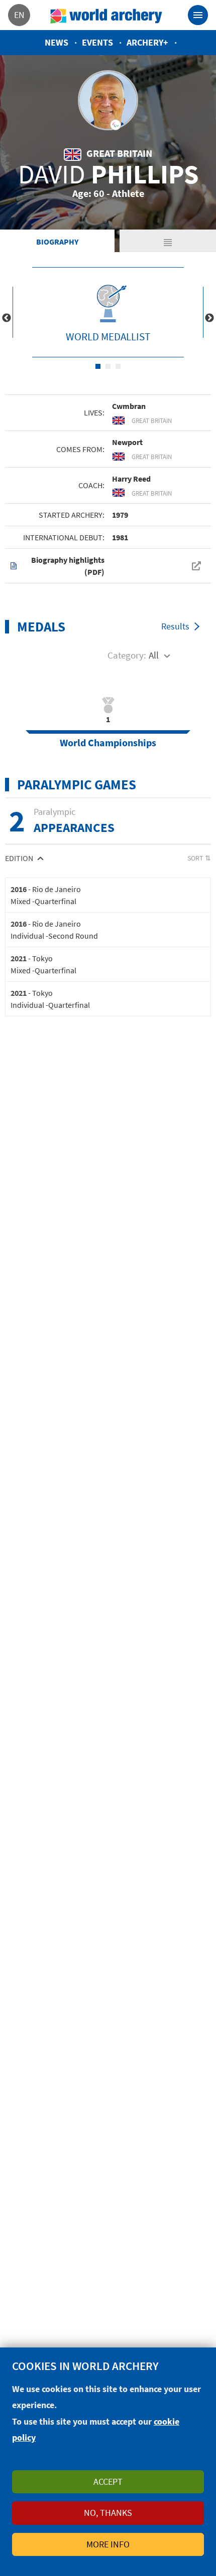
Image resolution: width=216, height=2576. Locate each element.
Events (97, 42)
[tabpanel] (108, 312)
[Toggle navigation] (198, 15)
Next (209, 318)
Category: (127, 655)
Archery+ (147, 42)
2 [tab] (108, 366)
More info (108, 2544)
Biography (57, 242)
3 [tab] (118, 366)
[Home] (106, 15)
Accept (108, 2482)
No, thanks (108, 2513)
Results (175, 626)
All (154, 655)
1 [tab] (98, 366)
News (57, 42)
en (19, 15)
